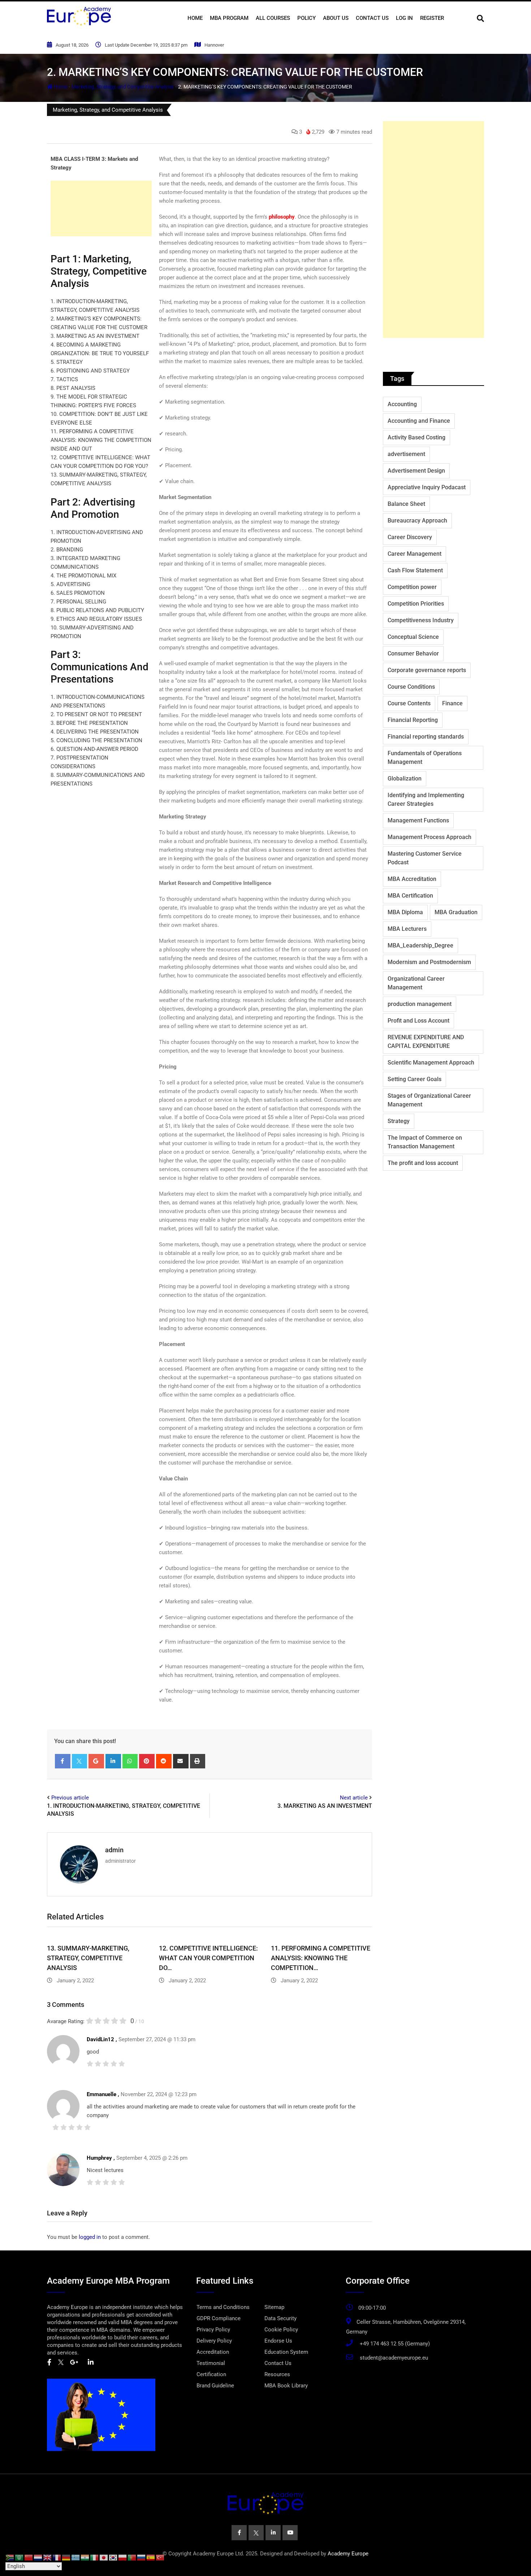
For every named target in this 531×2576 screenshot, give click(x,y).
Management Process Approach (429, 837)
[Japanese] (104, 2557)
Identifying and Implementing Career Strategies (426, 799)
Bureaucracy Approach (417, 521)
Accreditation (213, 2352)
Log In (404, 18)
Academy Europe (348, 2554)
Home (195, 18)
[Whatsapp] (130, 1761)
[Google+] (96, 1761)
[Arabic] (20, 2557)
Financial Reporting (413, 720)
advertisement (406, 454)
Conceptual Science (413, 637)
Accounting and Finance (419, 421)
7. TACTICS (64, 379)
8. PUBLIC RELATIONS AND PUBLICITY (97, 610)
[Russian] (142, 2557)
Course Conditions (411, 687)
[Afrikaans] (10, 2557)
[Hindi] (85, 2557)
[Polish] (123, 2557)
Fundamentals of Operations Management (425, 758)
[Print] (198, 1761)
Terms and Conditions (223, 2307)
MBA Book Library (286, 2386)
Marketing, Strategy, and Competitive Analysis (123, 87)
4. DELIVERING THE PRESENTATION (95, 732)
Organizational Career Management (416, 983)
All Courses (273, 18)
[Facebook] (63, 1761)
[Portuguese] (132, 2557)
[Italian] (95, 2557)
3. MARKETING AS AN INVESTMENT (95, 336)
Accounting (402, 404)
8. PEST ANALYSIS (73, 388)
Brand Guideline (215, 2386)
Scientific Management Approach (431, 1063)
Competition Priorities (416, 604)
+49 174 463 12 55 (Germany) (395, 2344)
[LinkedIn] (113, 1761)
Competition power (412, 587)
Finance (452, 703)
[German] (66, 2557)
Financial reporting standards (426, 737)
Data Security (280, 2318)
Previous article (70, 1798)
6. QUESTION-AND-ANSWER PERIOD (94, 749)
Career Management (415, 554)
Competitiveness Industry (421, 620)
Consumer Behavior (413, 653)
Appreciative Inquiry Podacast (427, 487)
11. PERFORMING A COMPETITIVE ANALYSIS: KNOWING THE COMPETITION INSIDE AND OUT (101, 440)
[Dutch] (38, 2557)
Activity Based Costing (416, 437)
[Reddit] (164, 1761)
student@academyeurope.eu (394, 2358)
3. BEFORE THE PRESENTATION (89, 723)
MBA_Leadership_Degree (420, 945)
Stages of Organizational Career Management (429, 1100)
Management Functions (418, 820)
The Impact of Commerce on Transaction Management (425, 1142)
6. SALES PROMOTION (78, 593)
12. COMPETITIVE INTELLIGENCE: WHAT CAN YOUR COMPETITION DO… (208, 1958)
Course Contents (409, 703)
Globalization (405, 779)
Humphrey (99, 2158)
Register (432, 18)
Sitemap (274, 2307)
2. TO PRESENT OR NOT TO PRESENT (96, 714)
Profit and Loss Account (418, 1021)
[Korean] (113, 2557)
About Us (336, 18)
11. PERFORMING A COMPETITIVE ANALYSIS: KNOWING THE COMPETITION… (321, 1958)
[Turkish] (160, 2557)
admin (114, 1850)
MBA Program (229, 18)
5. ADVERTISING (70, 584)
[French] (57, 2557)
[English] (48, 2557)
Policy (306, 18)
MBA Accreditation (412, 879)
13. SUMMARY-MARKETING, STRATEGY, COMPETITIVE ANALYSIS (88, 1958)
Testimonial (211, 2363)
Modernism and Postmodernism (429, 962)
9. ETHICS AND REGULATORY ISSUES (96, 619)
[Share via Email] (181, 1761)
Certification (211, 2374)
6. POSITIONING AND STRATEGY (90, 371)
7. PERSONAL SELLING (78, 602)
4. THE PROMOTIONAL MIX (83, 576)
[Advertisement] (101, 208)
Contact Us (372, 18)
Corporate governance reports (427, 670)
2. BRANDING (67, 550)
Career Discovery (410, 537)
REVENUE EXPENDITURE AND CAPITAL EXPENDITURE (426, 1042)
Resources (277, 2374)
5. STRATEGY (67, 362)
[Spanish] (151, 2557)
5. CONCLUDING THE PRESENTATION (96, 740)
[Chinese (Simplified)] (29, 2557)
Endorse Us (278, 2341)
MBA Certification (410, 896)
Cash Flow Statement (415, 570)
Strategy (399, 1121)
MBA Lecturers (407, 929)
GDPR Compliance (219, 2318)
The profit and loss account (423, 1163)
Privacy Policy (213, 2330)
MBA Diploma (405, 912)
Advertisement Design (416, 471)
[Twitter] (80, 1761)
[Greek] (76, 2557)
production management (420, 1004)
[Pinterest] (147, 1761)
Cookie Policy (281, 2330)
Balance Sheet (406, 504)
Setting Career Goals (415, 1079)
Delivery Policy (214, 2341)
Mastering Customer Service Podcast (425, 858)
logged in (90, 2237)
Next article (354, 1798)
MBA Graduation (456, 912)
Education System (286, 2352)
